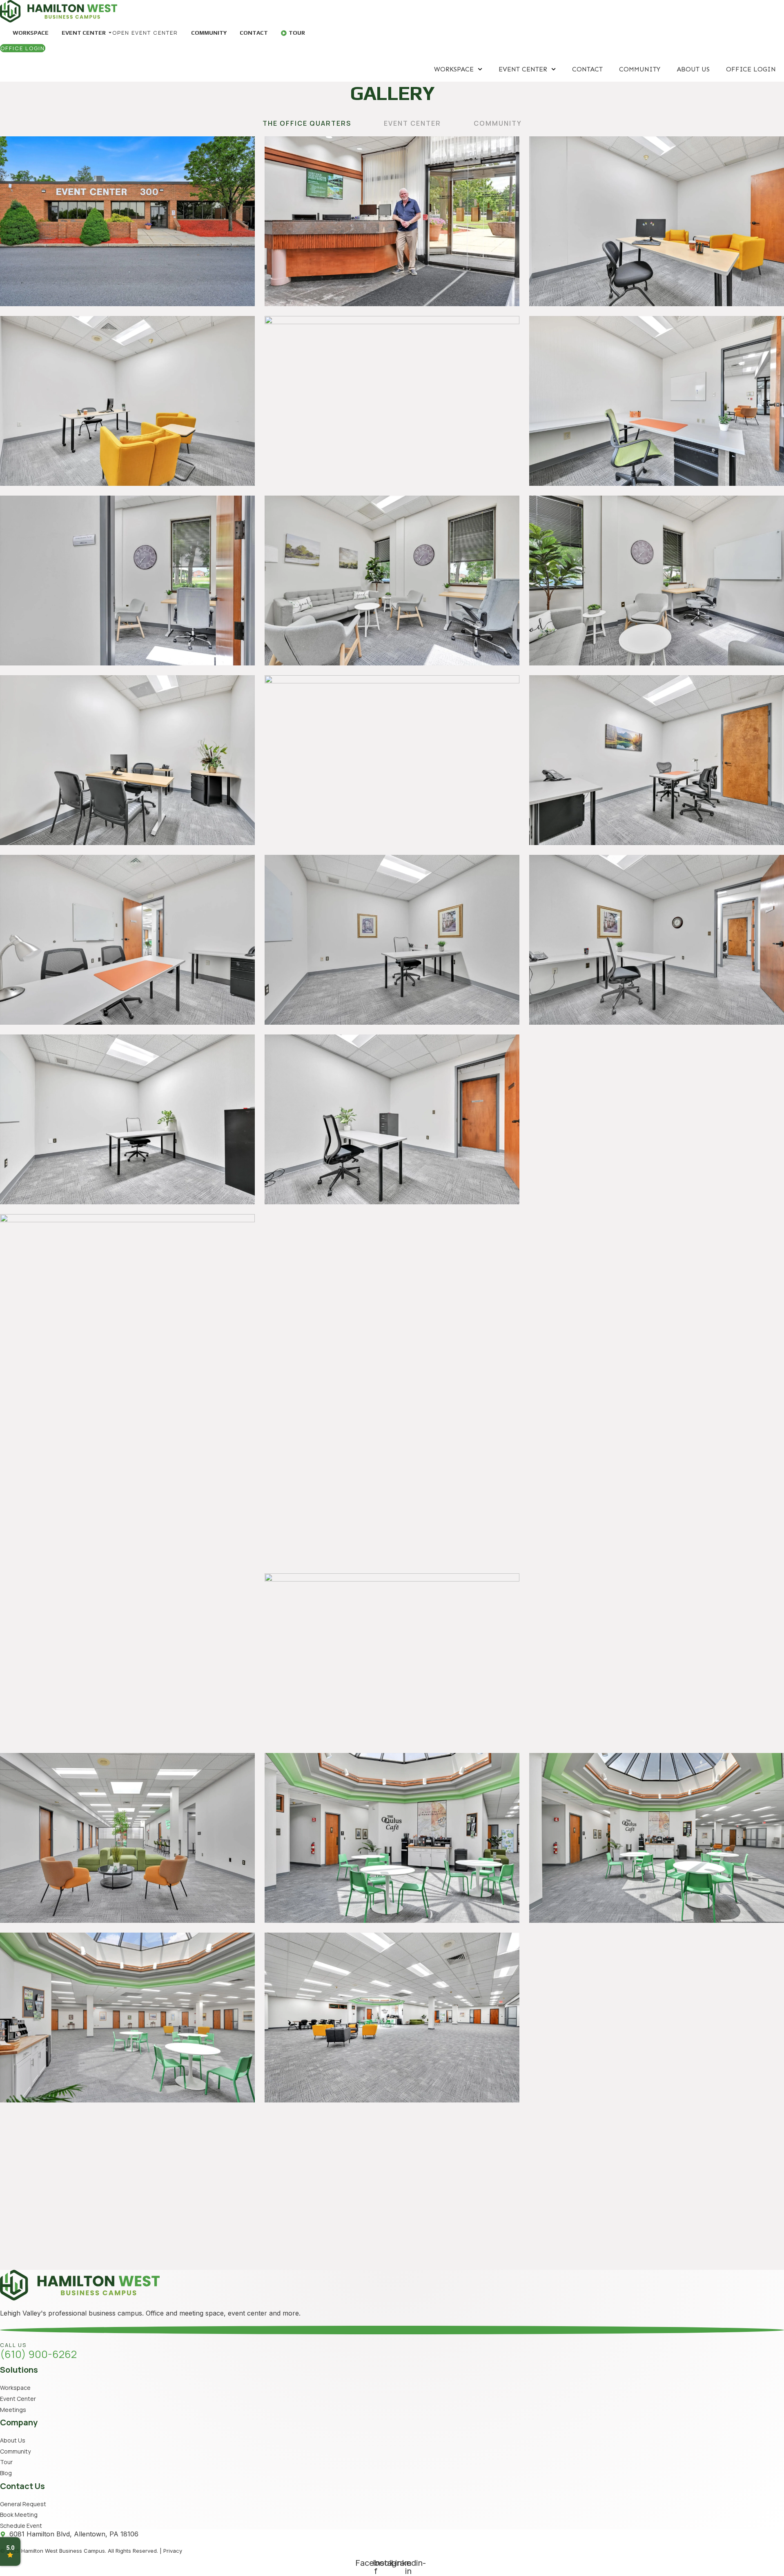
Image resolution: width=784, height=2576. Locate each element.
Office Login (751, 69)
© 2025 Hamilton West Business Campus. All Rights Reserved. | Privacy (91, 2551)
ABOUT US (693, 69)
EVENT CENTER (523, 69)
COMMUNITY (640, 69)
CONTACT (587, 69)
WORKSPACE (454, 69)
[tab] (307, 123)
